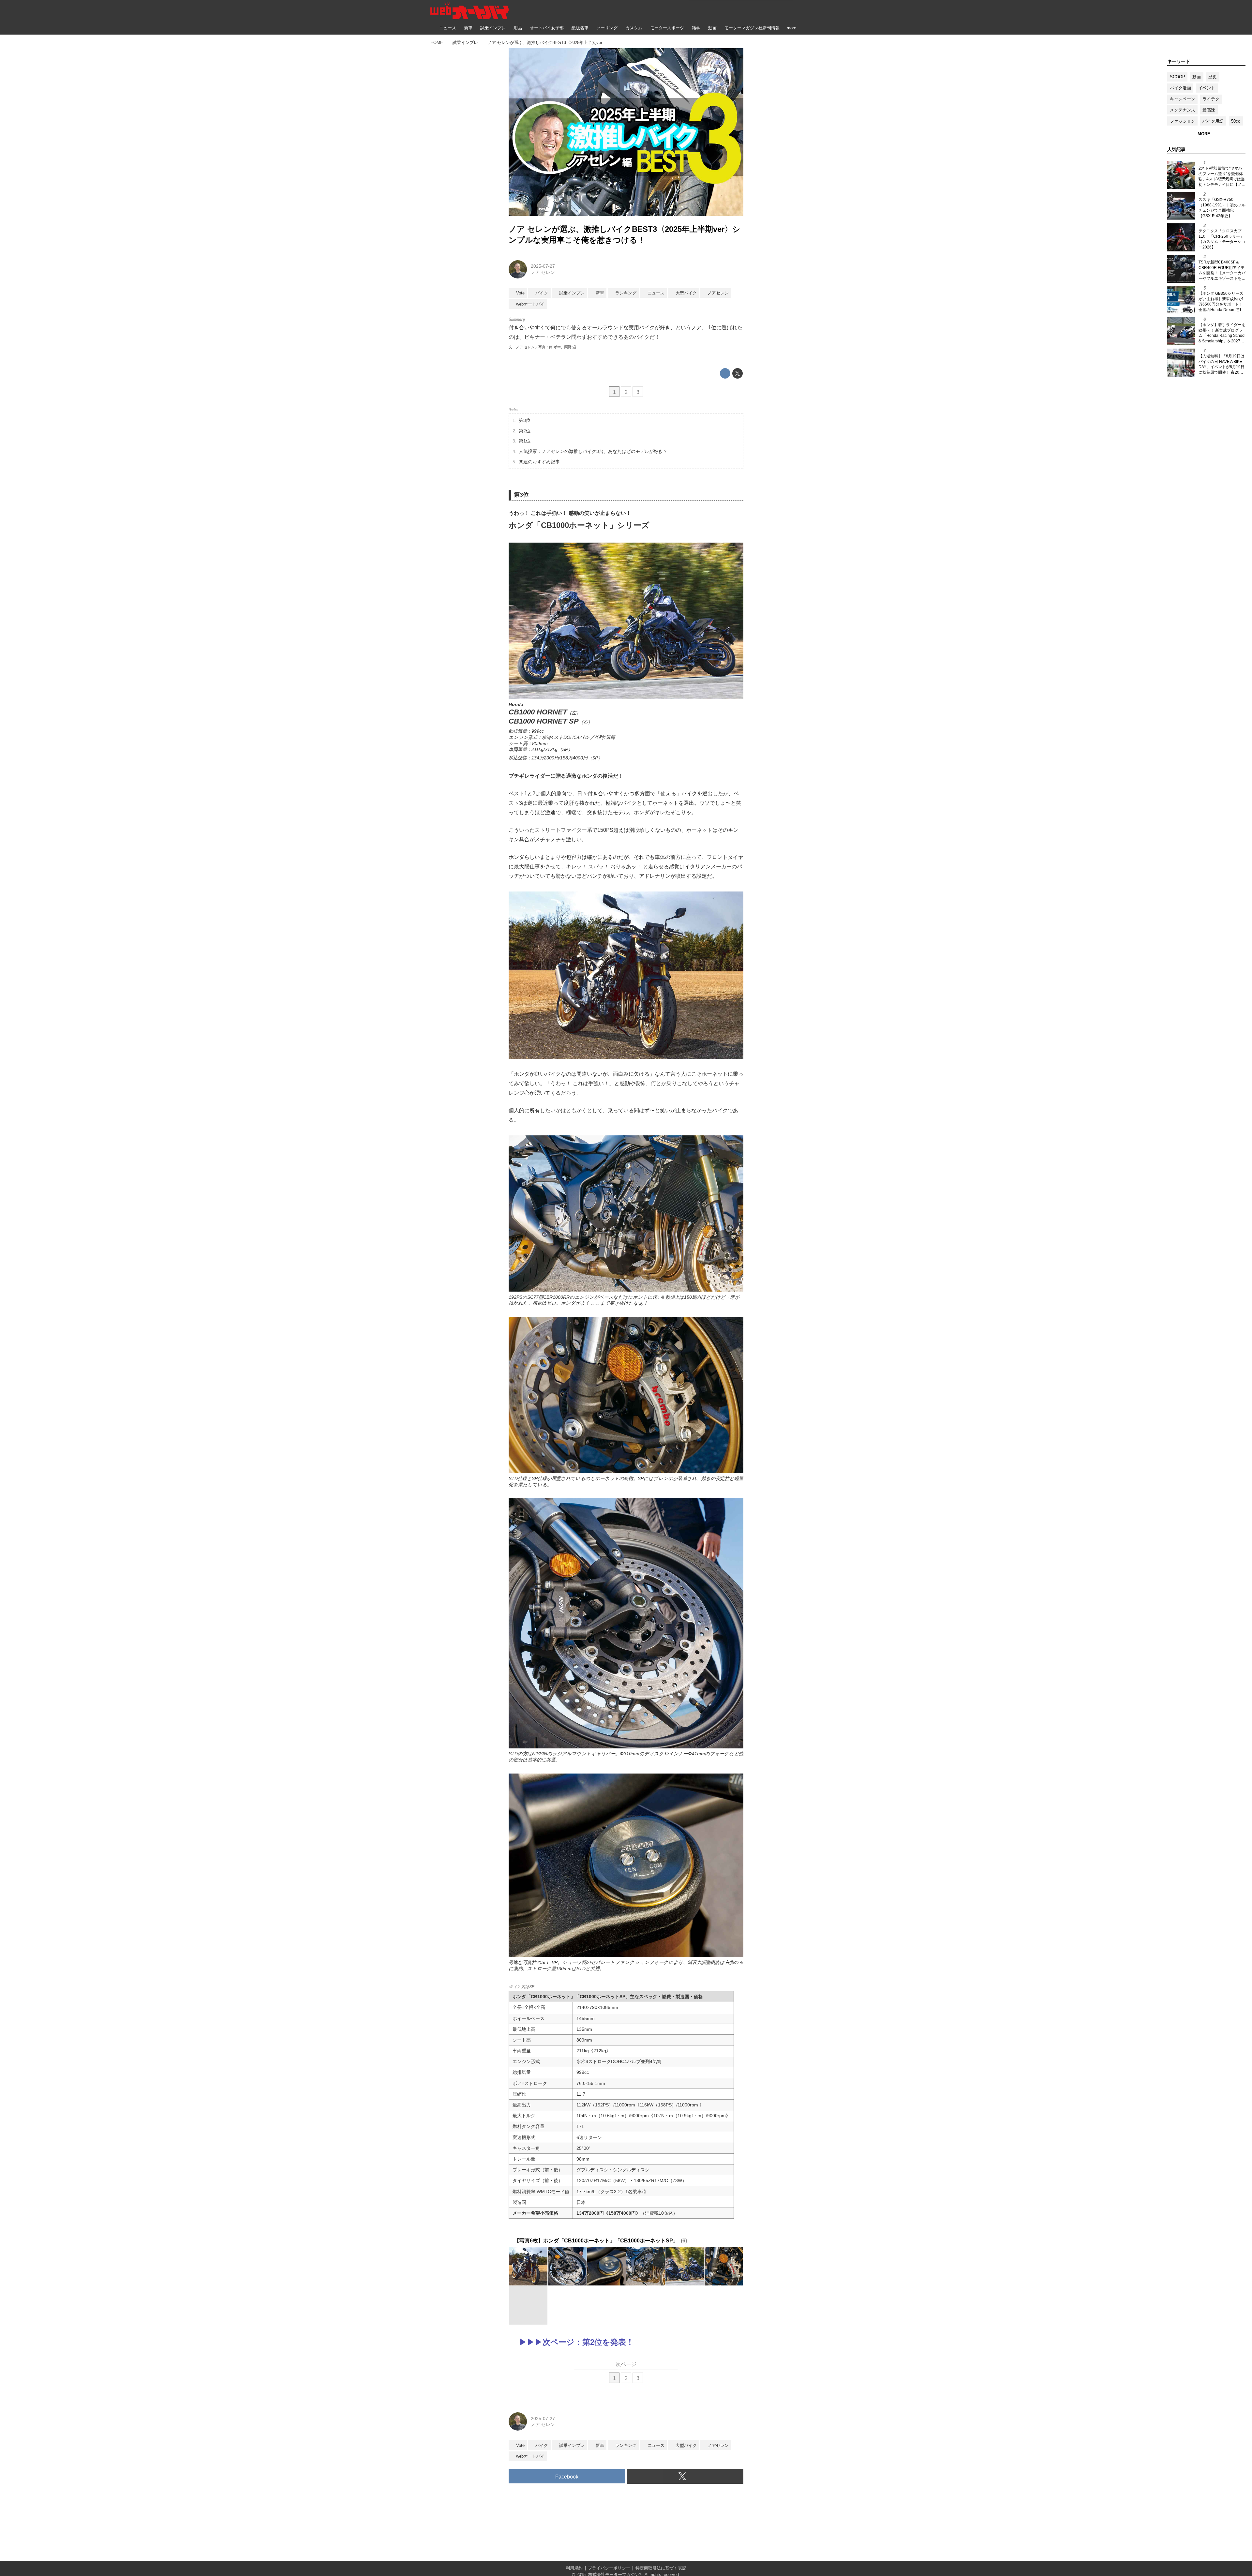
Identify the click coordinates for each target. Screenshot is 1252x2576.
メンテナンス (1183, 110)
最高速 (1209, 110)
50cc (1236, 121)
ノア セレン (543, 272)
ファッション (1183, 121)
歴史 (1213, 77)
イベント (1207, 88)
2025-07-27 (543, 266)
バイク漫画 (1180, 88)
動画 (1197, 77)
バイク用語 (1213, 121)
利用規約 (574, 2568)
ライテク (1211, 99)
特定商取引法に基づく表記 (661, 2568)
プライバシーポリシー (609, 2568)
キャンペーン (1183, 99)
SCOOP (1177, 77)
